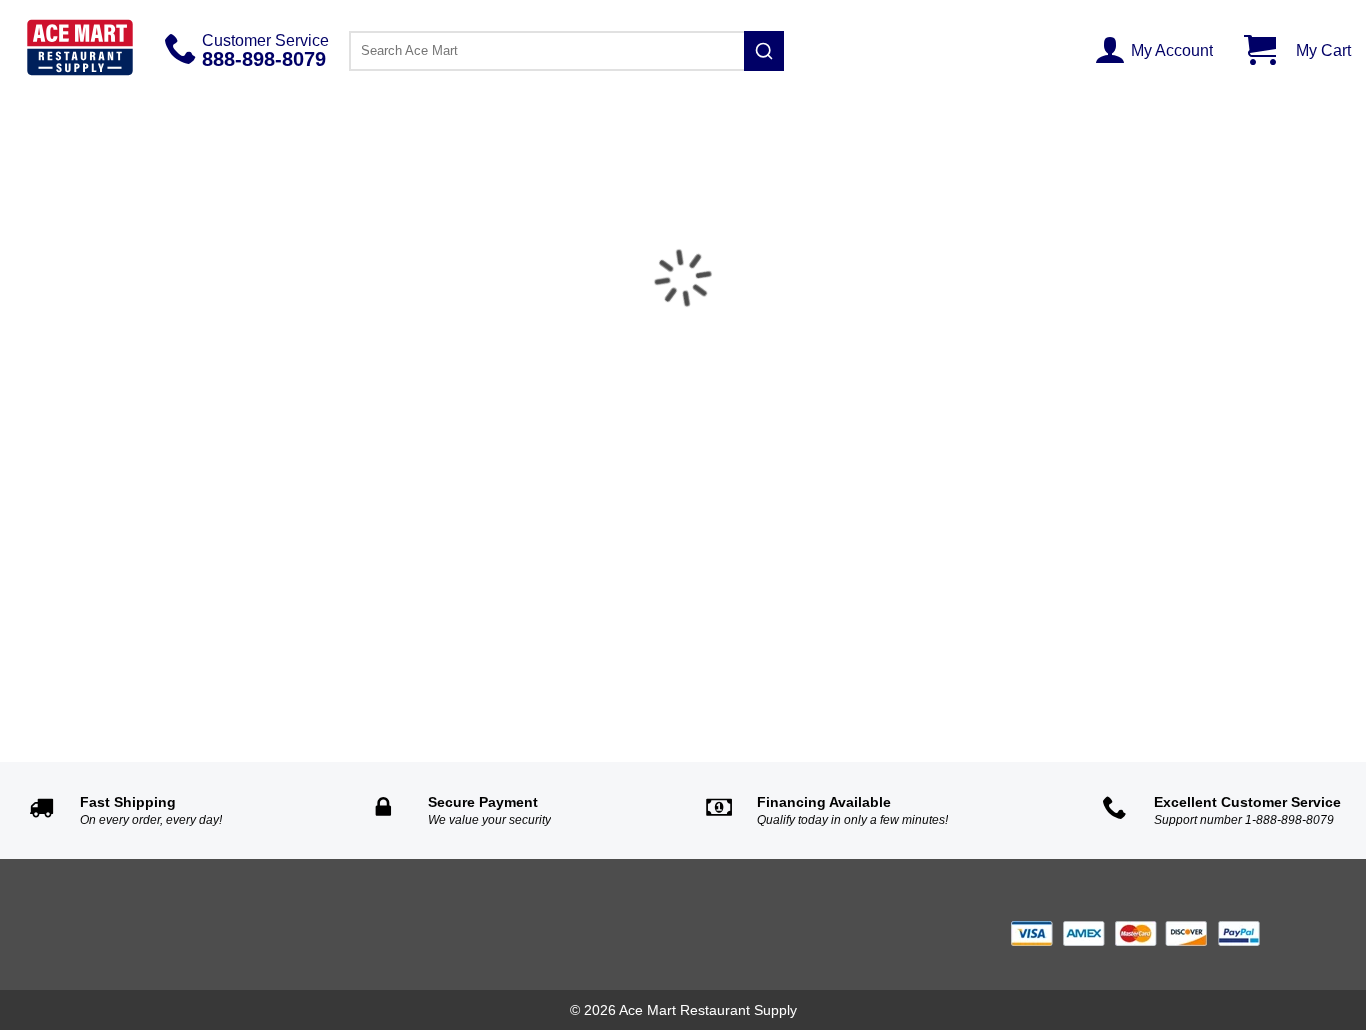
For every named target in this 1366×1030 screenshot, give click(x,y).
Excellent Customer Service (1247, 802)
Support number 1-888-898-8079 (1244, 820)
